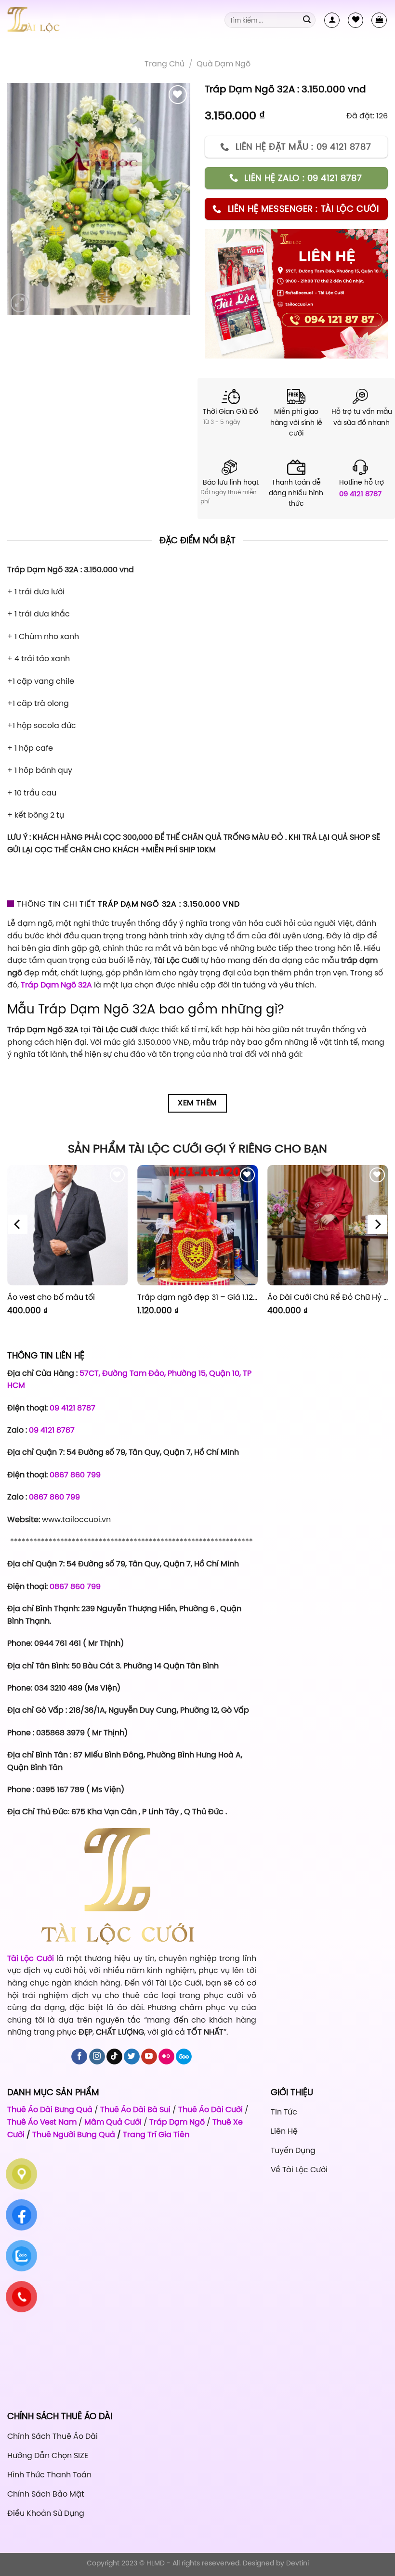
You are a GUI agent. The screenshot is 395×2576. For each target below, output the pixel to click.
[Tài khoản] (332, 20)
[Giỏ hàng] (379, 20)
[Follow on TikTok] (114, 2057)
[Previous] (18, 1224)
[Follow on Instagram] (97, 2057)
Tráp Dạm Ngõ (177, 2122)
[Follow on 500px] (184, 2057)
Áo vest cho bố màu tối (51, 1297)
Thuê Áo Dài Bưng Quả (50, 2109)
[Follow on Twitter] (132, 2057)
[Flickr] (166, 2057)
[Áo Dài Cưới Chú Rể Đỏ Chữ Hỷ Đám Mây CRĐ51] (328, 1225)
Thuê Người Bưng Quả (74, 2134)
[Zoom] (20, 303)
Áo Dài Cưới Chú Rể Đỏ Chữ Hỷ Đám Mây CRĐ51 (328, 1297)
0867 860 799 (75, 1474)
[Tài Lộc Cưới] (55, 20)
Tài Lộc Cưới (32, 1958)
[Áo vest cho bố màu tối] (67, 1225)
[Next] (377, 1224)
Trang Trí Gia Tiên (156, 2134)
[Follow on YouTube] (149, 2057)
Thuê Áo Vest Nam (42, 2122)
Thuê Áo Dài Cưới (211, 2109)
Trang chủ (165, 64)
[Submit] (307, 20)
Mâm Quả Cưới (113, 2122)
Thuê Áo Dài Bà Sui (135, 2109)
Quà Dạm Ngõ (224, 64)
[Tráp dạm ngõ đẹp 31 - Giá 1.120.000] (197, 1225)
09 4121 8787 (360, 493)
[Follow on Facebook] (79, 2057)
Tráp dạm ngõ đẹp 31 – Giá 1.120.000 (197, 1297)
